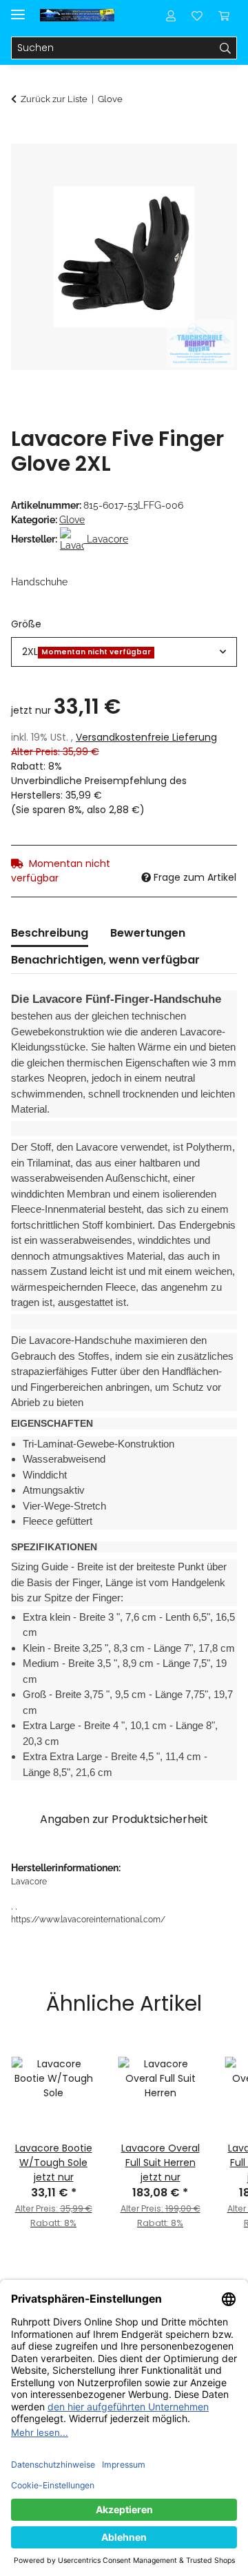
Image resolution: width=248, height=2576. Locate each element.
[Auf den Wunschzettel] (208, 170)
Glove (72, 520)
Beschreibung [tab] (50, 933)
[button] (171, 15)
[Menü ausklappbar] (18, 9)
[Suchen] (226, 48)
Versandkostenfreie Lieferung (146, 737)
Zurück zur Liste (54, 99)
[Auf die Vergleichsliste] (172, 170)
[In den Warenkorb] (22, 136)
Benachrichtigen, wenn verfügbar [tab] (105, 960)
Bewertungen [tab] (148, 933)
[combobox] (124, 652)
